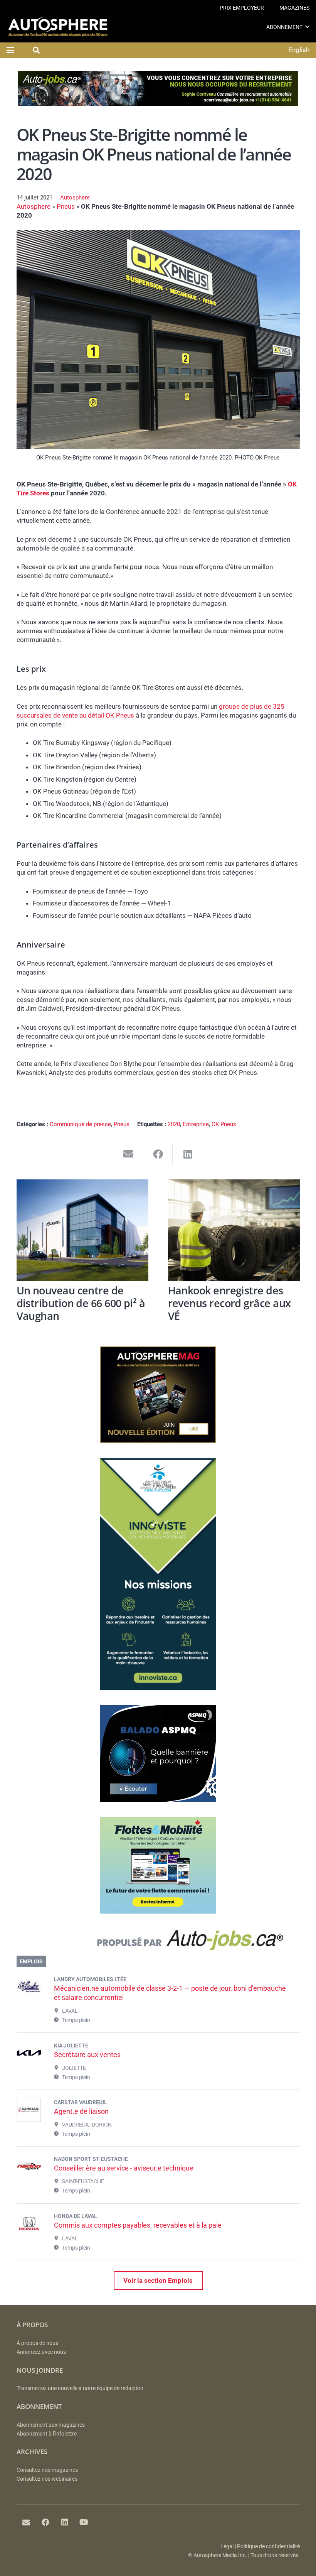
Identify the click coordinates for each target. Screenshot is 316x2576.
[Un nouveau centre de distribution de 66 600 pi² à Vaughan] (82, 1230)
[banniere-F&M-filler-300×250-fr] (158, 1911)
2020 (174, 1124)
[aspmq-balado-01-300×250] (158, 1799)
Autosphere (75, 198)
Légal (227, 2546)
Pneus (66, 206)
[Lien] (158, 1942)
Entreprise (196, 1124)
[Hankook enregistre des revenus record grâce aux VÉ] (234, 1230)
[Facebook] (45, 2522)
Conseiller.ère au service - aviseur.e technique (124, 2168)
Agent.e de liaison (81, 2111)
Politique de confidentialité (268, 2546)
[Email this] (129, 1154)
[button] (307, 27)
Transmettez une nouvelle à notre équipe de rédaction (80, 2388)
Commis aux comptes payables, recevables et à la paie (138, 2225)
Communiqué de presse (80, 1124)
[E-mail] (26, 2522)
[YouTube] (84, 2522)
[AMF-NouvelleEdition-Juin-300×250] (158, 1441)
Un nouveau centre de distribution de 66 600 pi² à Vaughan (81, 1303)
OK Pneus (224, 1124)
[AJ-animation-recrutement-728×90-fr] (158, 103)
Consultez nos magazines (47, 2470)
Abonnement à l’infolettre (47, 2434)
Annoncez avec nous (41, 2352)
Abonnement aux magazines (51, 2425)
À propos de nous (37, 2343)
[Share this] (158, 1154)
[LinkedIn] (65, 2522)
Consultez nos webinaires (47, 2479)
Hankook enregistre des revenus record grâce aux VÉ (229, 1303)
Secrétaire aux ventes (87, 2055)
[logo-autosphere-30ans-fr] (58, 27)
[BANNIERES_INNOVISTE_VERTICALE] (158, 1687)
